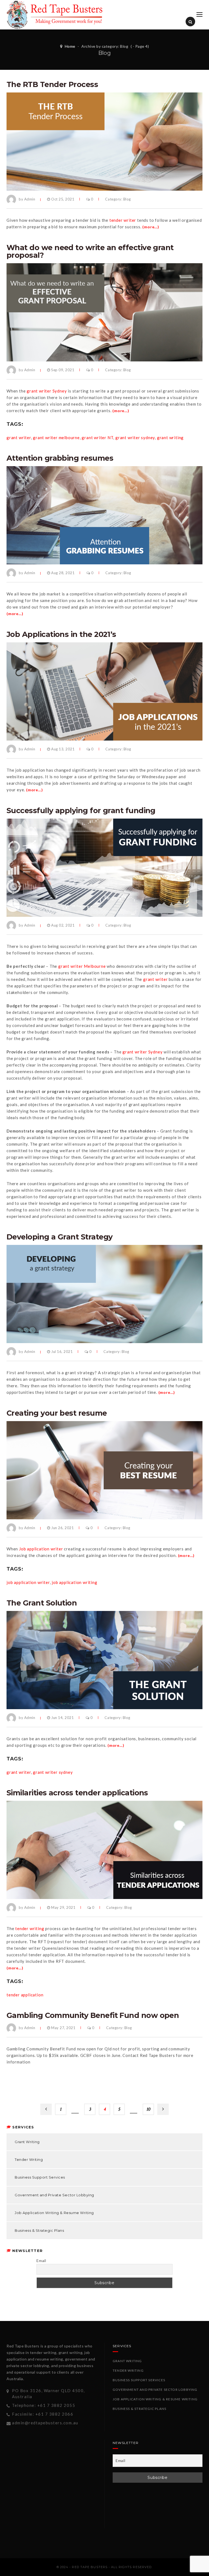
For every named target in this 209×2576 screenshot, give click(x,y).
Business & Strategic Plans (39, 2230)
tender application (25, 1995)
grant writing (170, 438)
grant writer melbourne (56, 438)
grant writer (19, 438)
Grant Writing (27, 2142)
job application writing (74, 1582)
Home (70, 46)
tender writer (123, 220)
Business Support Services (40, 2177)
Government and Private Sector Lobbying (54, 2195)
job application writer (28, 1582)
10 (148, 2109)
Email (41, 2261)
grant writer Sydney (47, 391)
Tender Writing (29, 2159)
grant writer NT (97, 438)
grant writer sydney (135, 438)
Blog (127, 199)
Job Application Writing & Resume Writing (54, 2213)
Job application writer (41, 1549)
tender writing (30, 1928)
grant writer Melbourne (82, 966)
